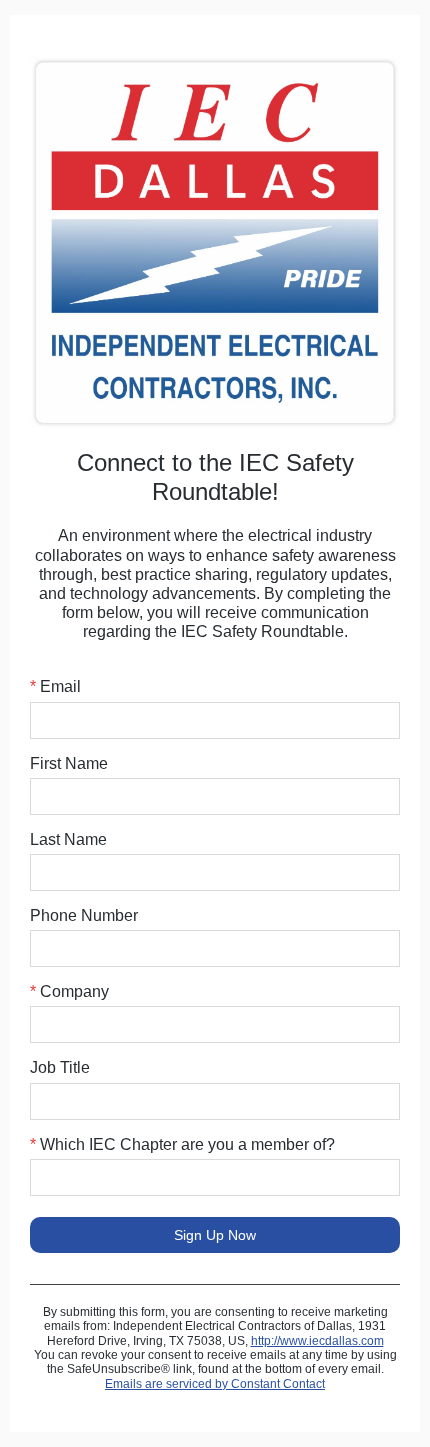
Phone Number (84, 915)
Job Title (60, 1067)
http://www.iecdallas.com (317, 1341)
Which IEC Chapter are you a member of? (182, 1144)
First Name (69, 763)
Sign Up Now (215, 1235)
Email (55, 686)
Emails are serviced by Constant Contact (215, 1384)
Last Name (68, 839)
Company (69, 991)
